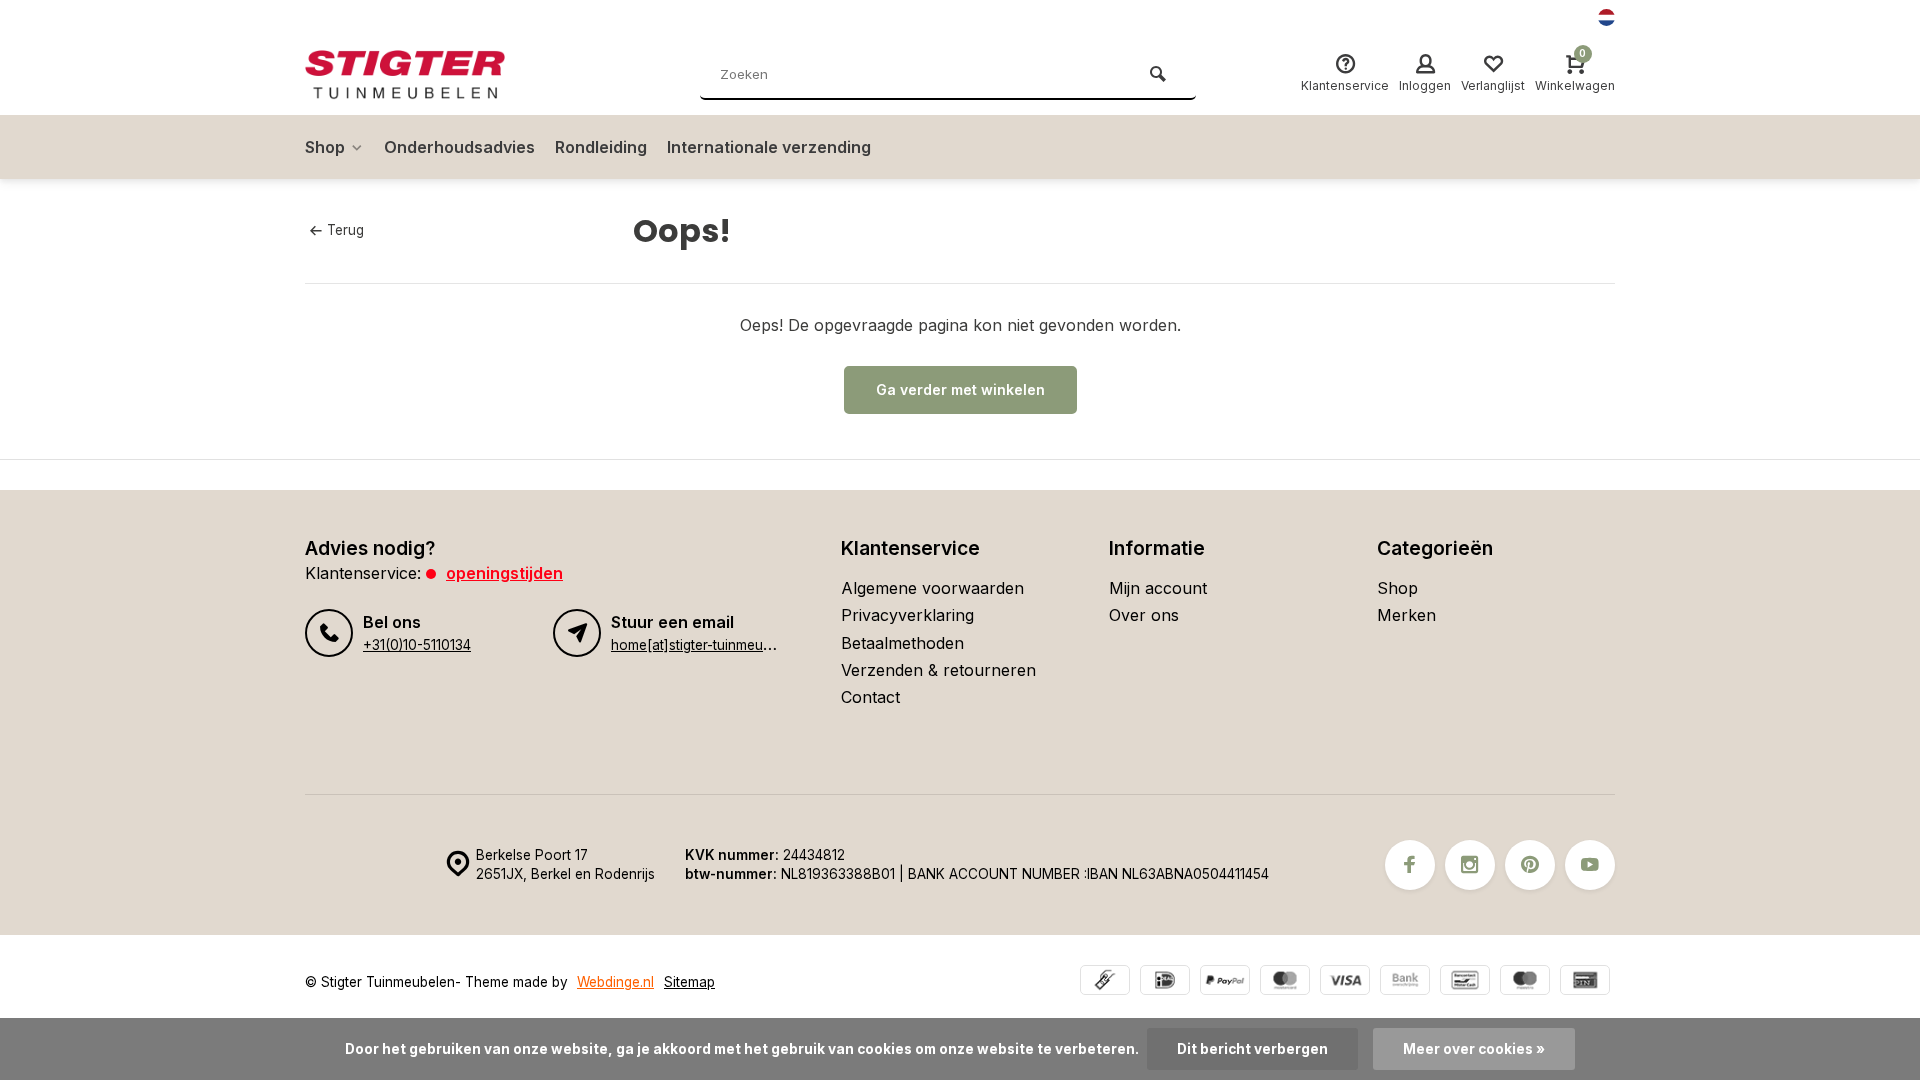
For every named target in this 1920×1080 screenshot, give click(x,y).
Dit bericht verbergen (1252, 1049)
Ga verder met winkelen (960, 389)
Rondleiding (601, 147)
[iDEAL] (1165, 982)
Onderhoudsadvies (459, 147)
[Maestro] (1525, 982)
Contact (870, 697)
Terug (345, 230)
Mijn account (1158, 588)
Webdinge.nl (615, 982)
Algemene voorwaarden (932, 588)
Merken (1406, 615)
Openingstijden (504, 573)
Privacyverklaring (907, 615)
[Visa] (1345, 982)
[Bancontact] (1465, 982)
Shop (325, 147)
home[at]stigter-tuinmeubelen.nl (711, 645)
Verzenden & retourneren (938, 670)
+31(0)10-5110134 (417, 645)
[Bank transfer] (1405, 982)
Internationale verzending (769, 147)
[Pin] (1585, 982)
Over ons (1144, 615)
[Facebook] (1410, 865)
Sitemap (689, 982)
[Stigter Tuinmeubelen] (425, 75)
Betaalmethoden (902, 643)
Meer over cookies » (1474, 1049)
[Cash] (1105, 982)
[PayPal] (1225, 982)
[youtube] (1590, 865)
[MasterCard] (1285, 982)
